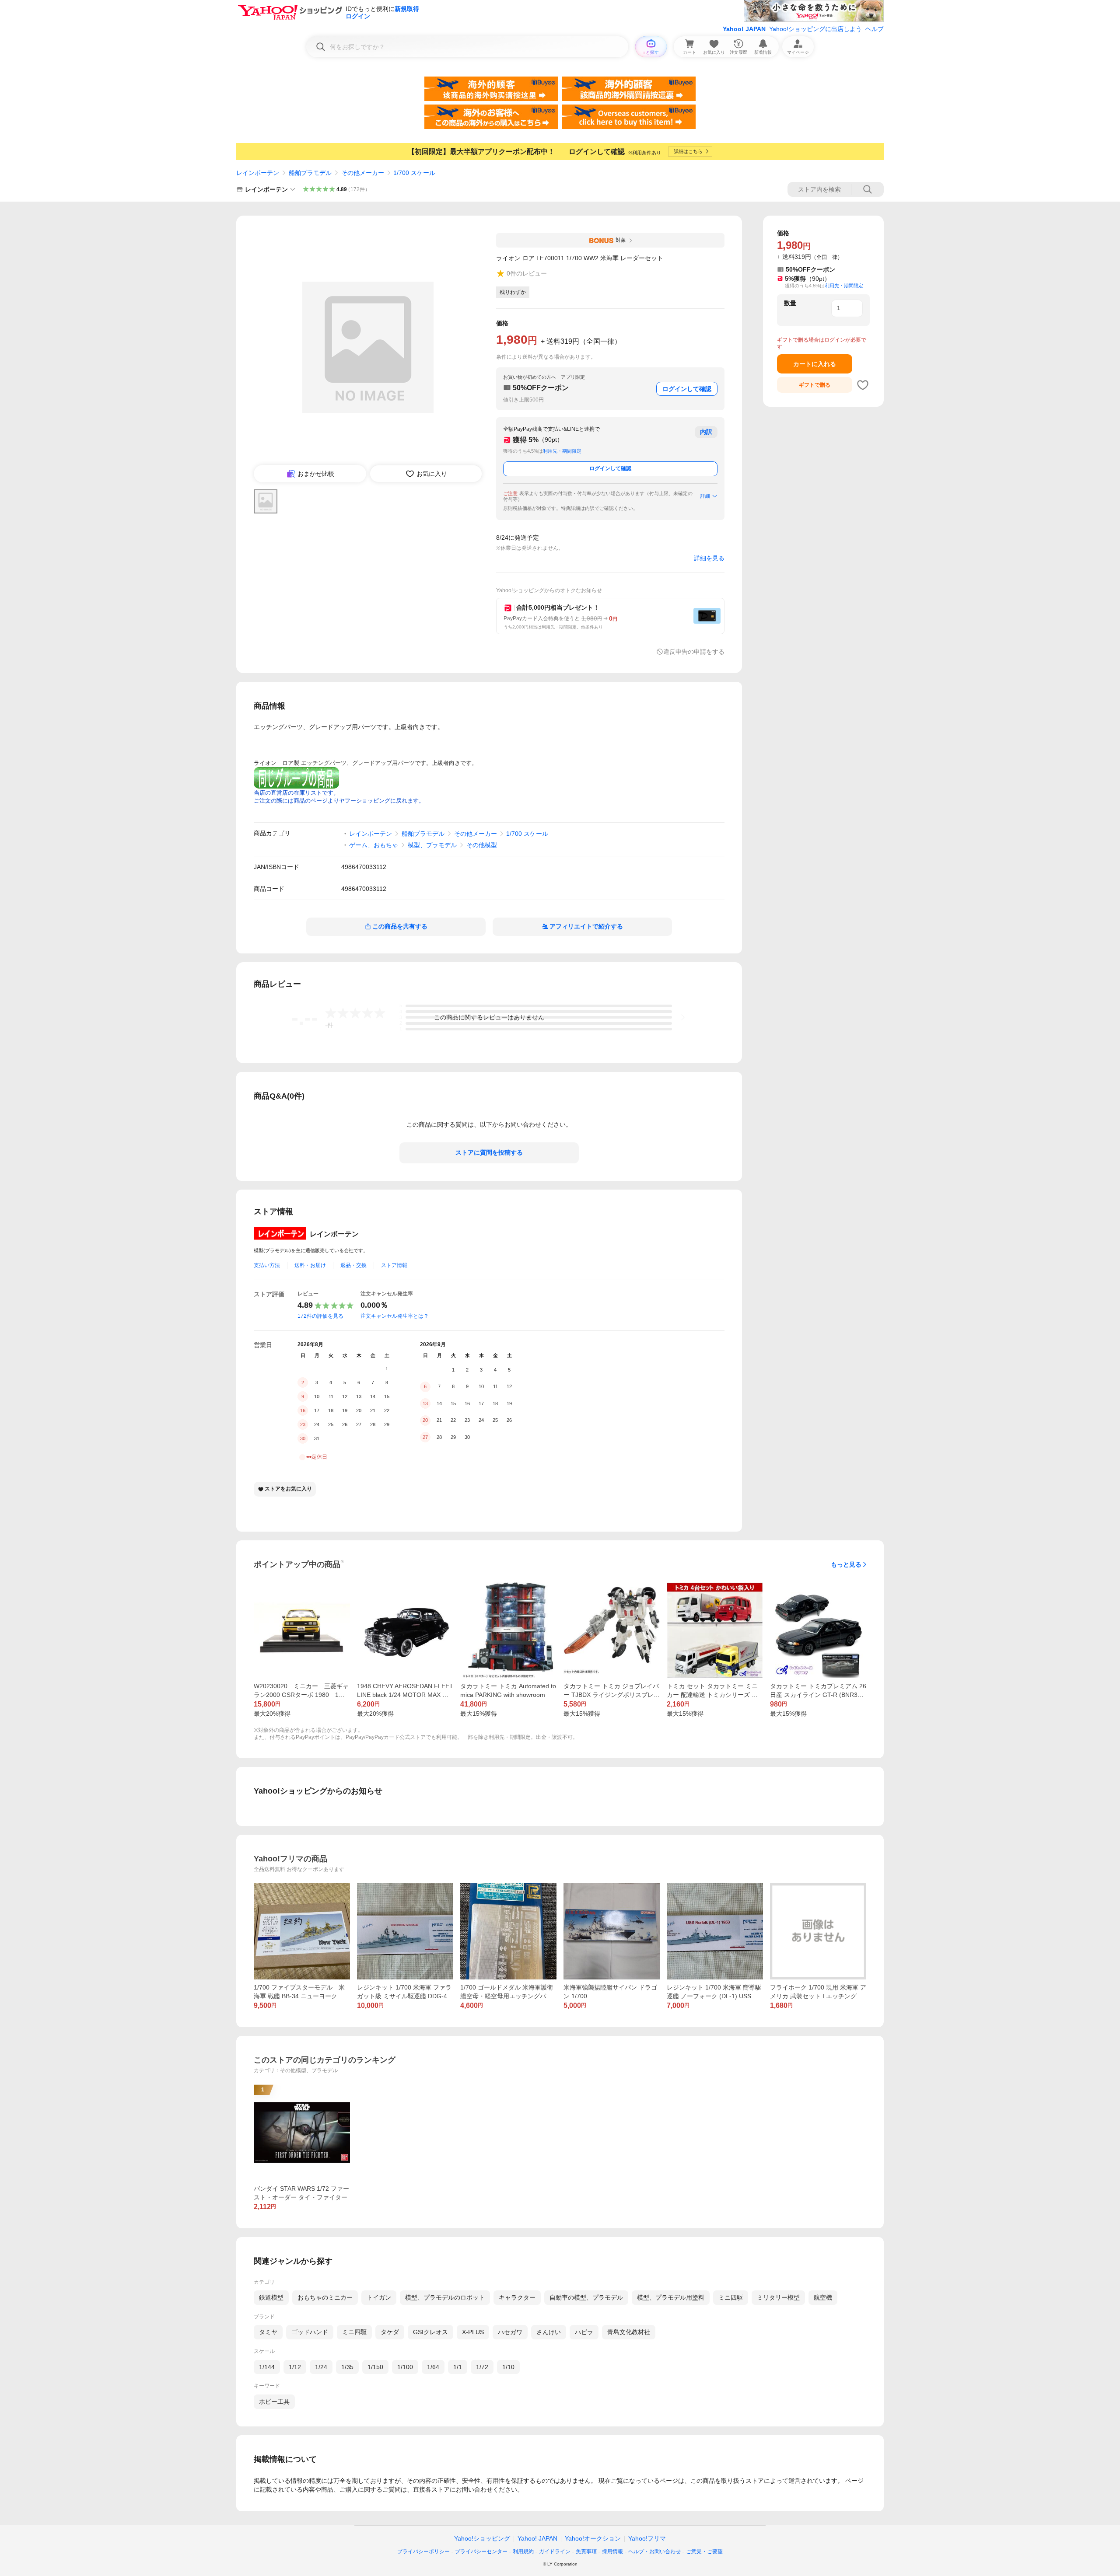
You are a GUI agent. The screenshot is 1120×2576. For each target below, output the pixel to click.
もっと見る (846, 1564)
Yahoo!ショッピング (482, 2538)
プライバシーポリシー (423, 2552)
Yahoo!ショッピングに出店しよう (815, 29)
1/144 (267, 2367)
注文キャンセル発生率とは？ (395, 1316)
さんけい (549, 2332)
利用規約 (523, 2552)
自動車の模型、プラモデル (586, 2297)
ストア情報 (394, 1265)
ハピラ (584, 2332)
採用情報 (612, 2552)
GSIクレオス (430, 2332)
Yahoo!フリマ (647, 2538)
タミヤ (268, 2332)
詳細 (705, 496)
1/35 (347, 2367)
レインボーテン (258, 173)
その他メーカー (363, 173)
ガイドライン (555, 2552)
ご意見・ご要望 (704, 2552)
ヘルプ (875, 29)
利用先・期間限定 (562, 451)
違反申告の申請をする (694, 652)
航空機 (823, 2297)
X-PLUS (473, 2332)
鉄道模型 (271, 2297)
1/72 (482, 2367)
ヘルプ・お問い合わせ (654, 2552)
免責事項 (586, 2552)
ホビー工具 (274, 2401)
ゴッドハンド (310, 2332)
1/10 (508, 2367)
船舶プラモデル (310, 173)
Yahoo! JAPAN (744, 29)
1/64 (433, 2367)
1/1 (458, 2367)
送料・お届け (310, 1265)
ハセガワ (510, 2332)
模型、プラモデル (432, 845)
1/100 (405, 2367)
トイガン (379, 2297)
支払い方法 (267, 1265)
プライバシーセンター (481, 2552)
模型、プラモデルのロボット (445, 2297)
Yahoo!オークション (593, 2538)
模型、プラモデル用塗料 (671, 2297)
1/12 (295, 2367)
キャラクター (517, 2297)
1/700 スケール (414, 173)
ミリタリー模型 (778, 2297)
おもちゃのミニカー (325, 2297)
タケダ (390, 2332)
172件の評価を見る (320, 1316)
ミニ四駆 (731, 2297)
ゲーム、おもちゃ (374, 845)
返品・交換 (353, 1265)
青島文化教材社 (629, 2332)
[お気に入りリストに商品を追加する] (863, 385)
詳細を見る (709, 558)
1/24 (321, 2367)
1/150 (375, 2367)
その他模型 (482, 845)
